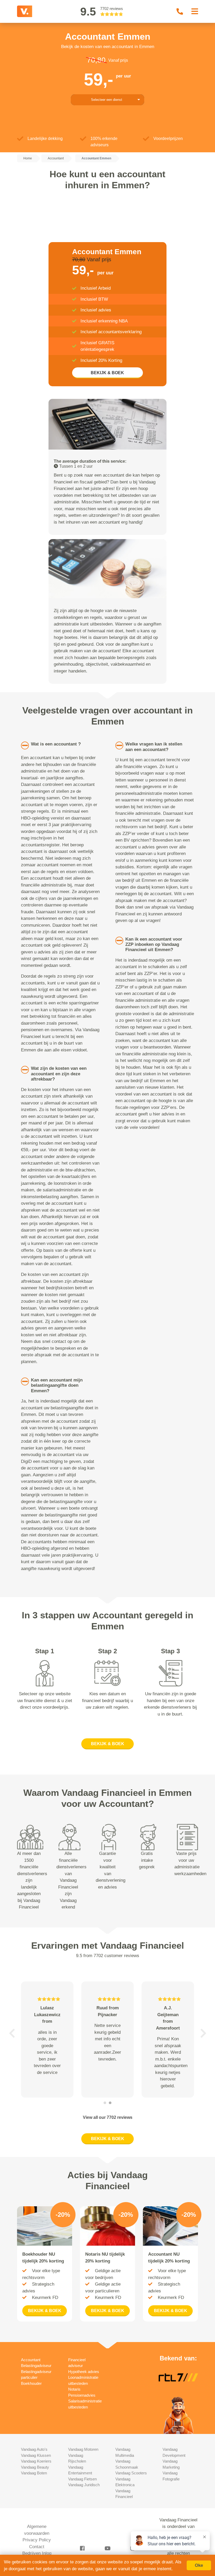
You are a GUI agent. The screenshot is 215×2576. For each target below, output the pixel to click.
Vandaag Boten (34, 2473)
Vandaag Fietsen (82, 2479)
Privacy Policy (37, 2540)
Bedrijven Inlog (37, 2553)
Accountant (31, 2360)
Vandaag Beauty (35, 2467)
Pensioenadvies (82, 2395)
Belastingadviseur (36, 2366)
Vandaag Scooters (131, 2473)
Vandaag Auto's (34, 2449)
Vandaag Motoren (83, 2449)
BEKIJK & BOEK (107, 373)
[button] (12, 2033)
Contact (37, 2547)
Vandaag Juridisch (84, 2485)
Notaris (74, 2389)
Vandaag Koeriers (36, 2461)
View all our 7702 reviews (108, 2117)
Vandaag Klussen (36, 2455)
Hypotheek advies (84, 2372)
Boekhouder (31, 2383)
